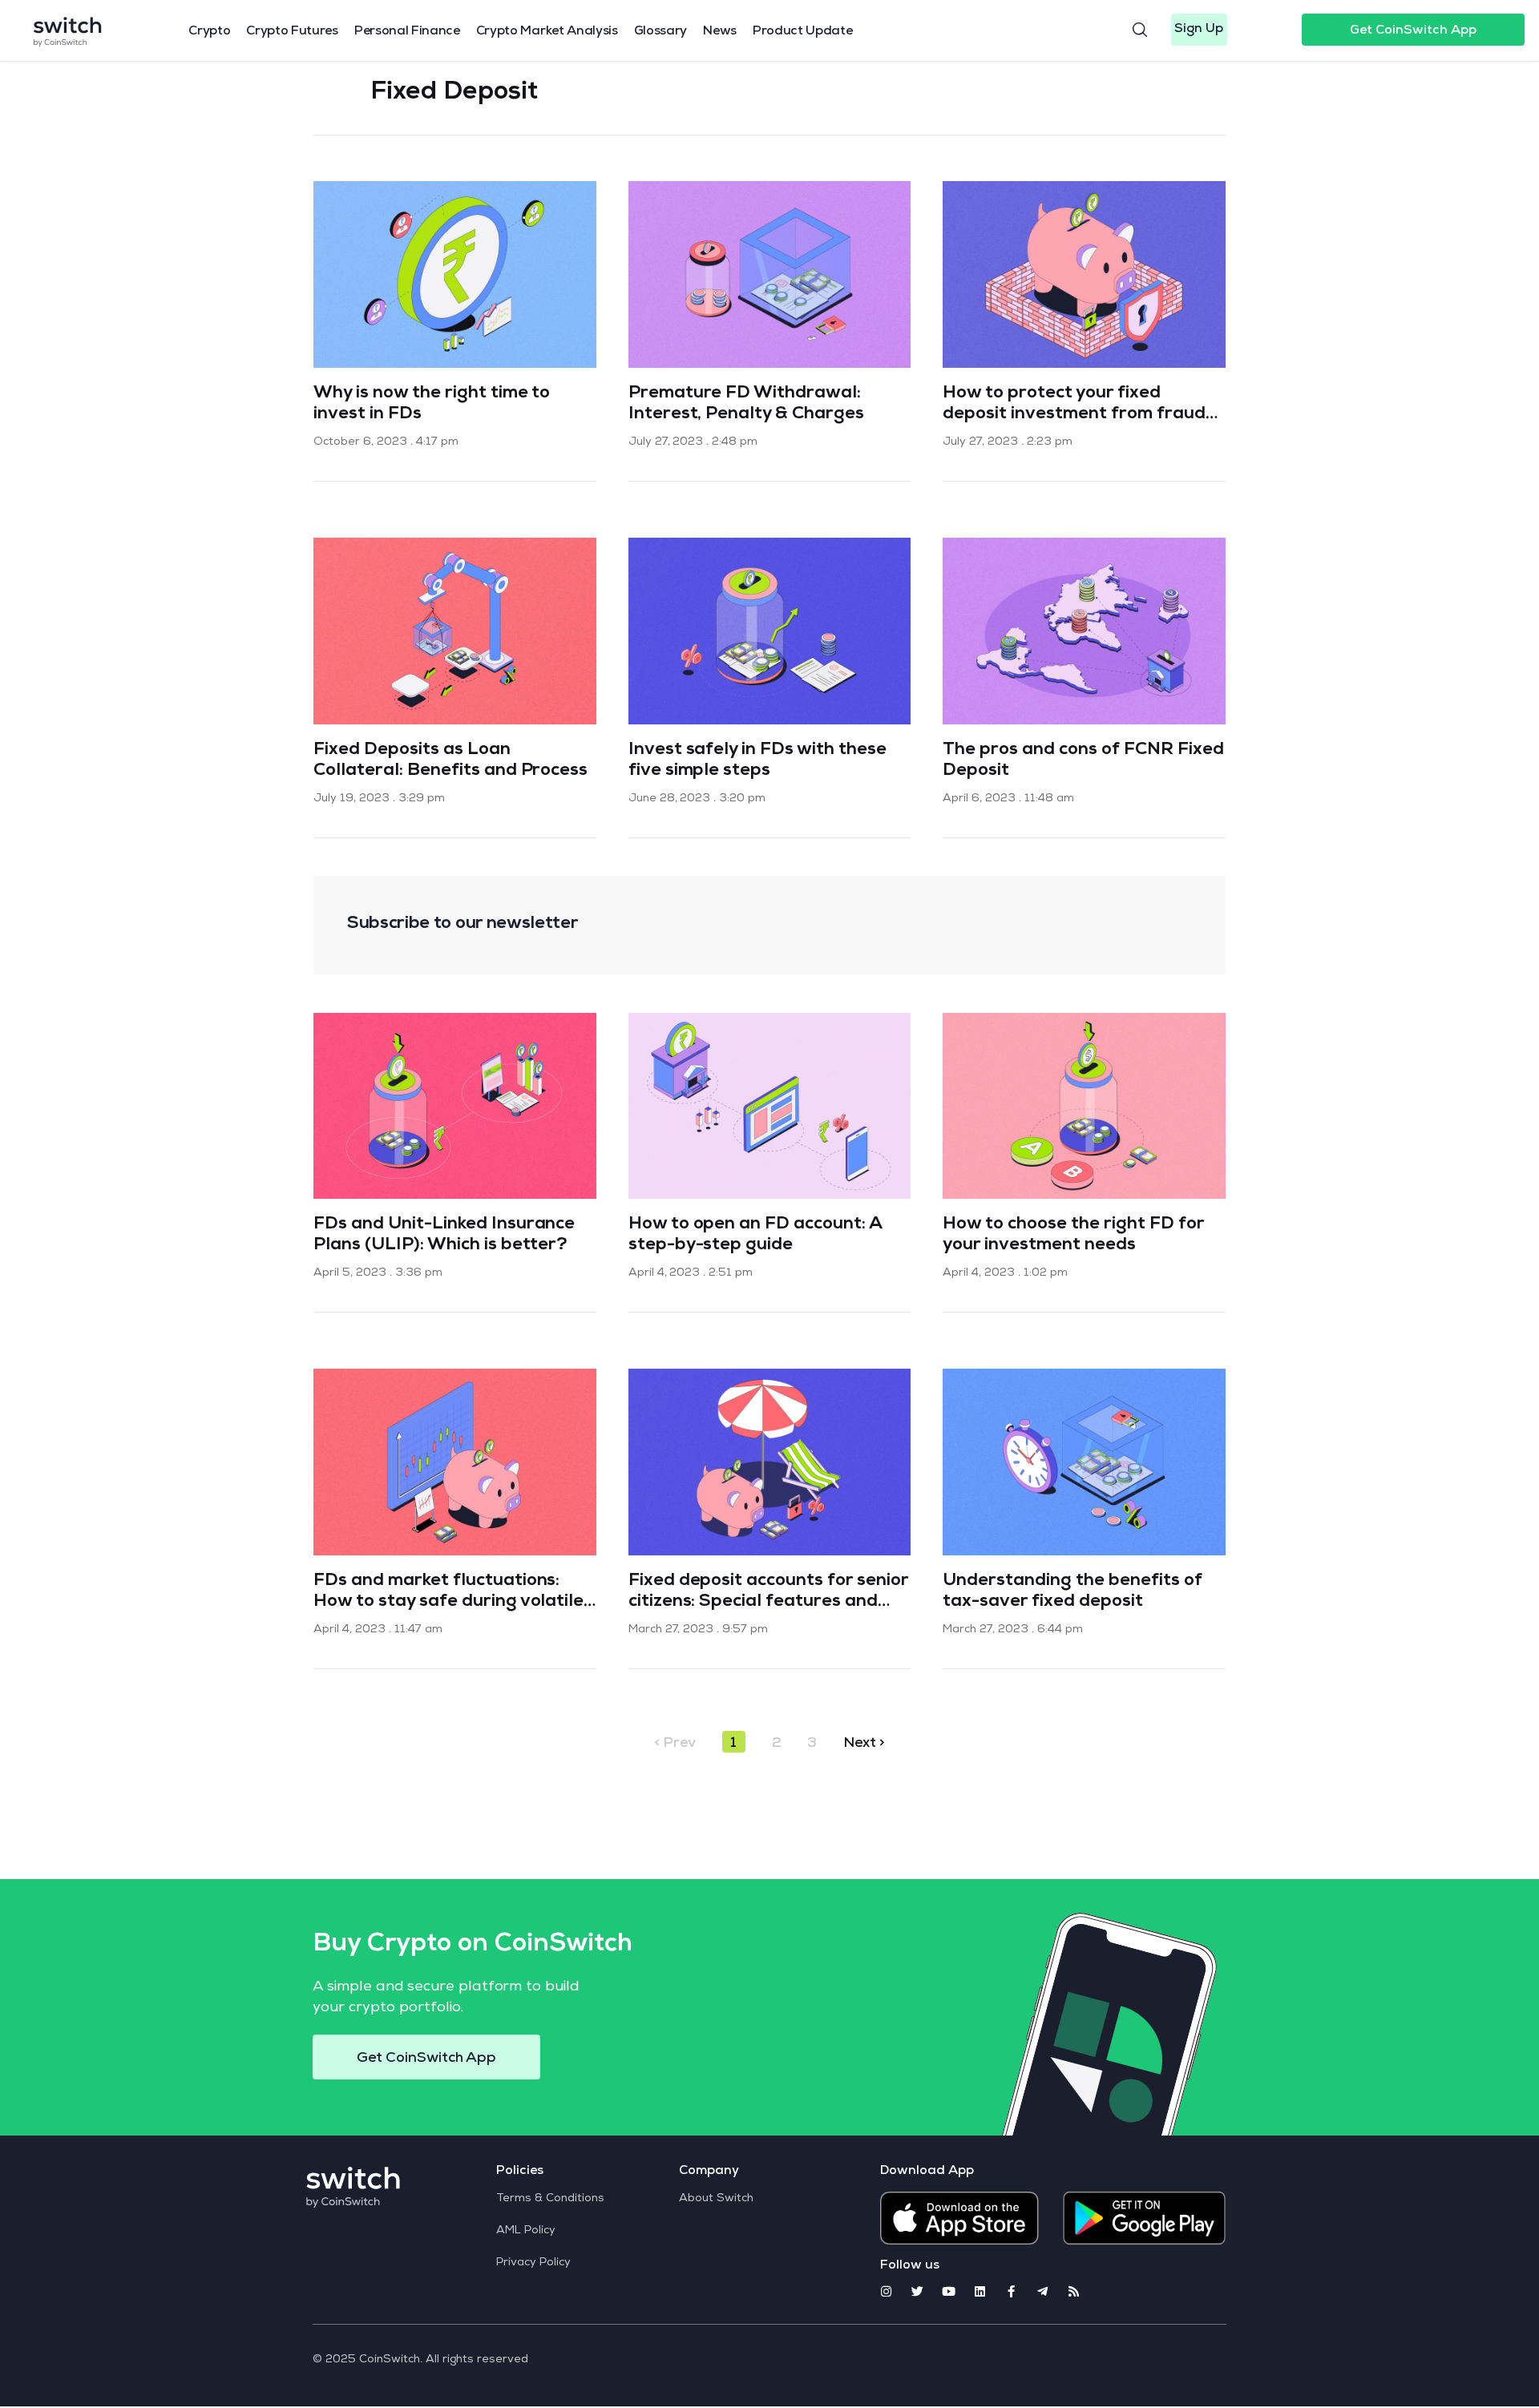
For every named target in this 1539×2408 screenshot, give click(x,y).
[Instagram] (886, 2291)
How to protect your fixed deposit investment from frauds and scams (1078, 415)
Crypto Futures (292, 32)
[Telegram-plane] (1042, 2291)
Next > (864, 1744)
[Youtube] (949, 2291)
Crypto (209, 32)
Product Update (803, 32)
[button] (1199, 30)
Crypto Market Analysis (547, 32)
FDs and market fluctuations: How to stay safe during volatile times (448, 1603)
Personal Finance (407, 32)
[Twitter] (917, 2291)
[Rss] (1074, 2291)
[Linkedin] (980, 2291)
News (720, 32)
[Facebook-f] (1011, 2291)
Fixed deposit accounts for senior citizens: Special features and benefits (768, 1603)
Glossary (660, 32)
